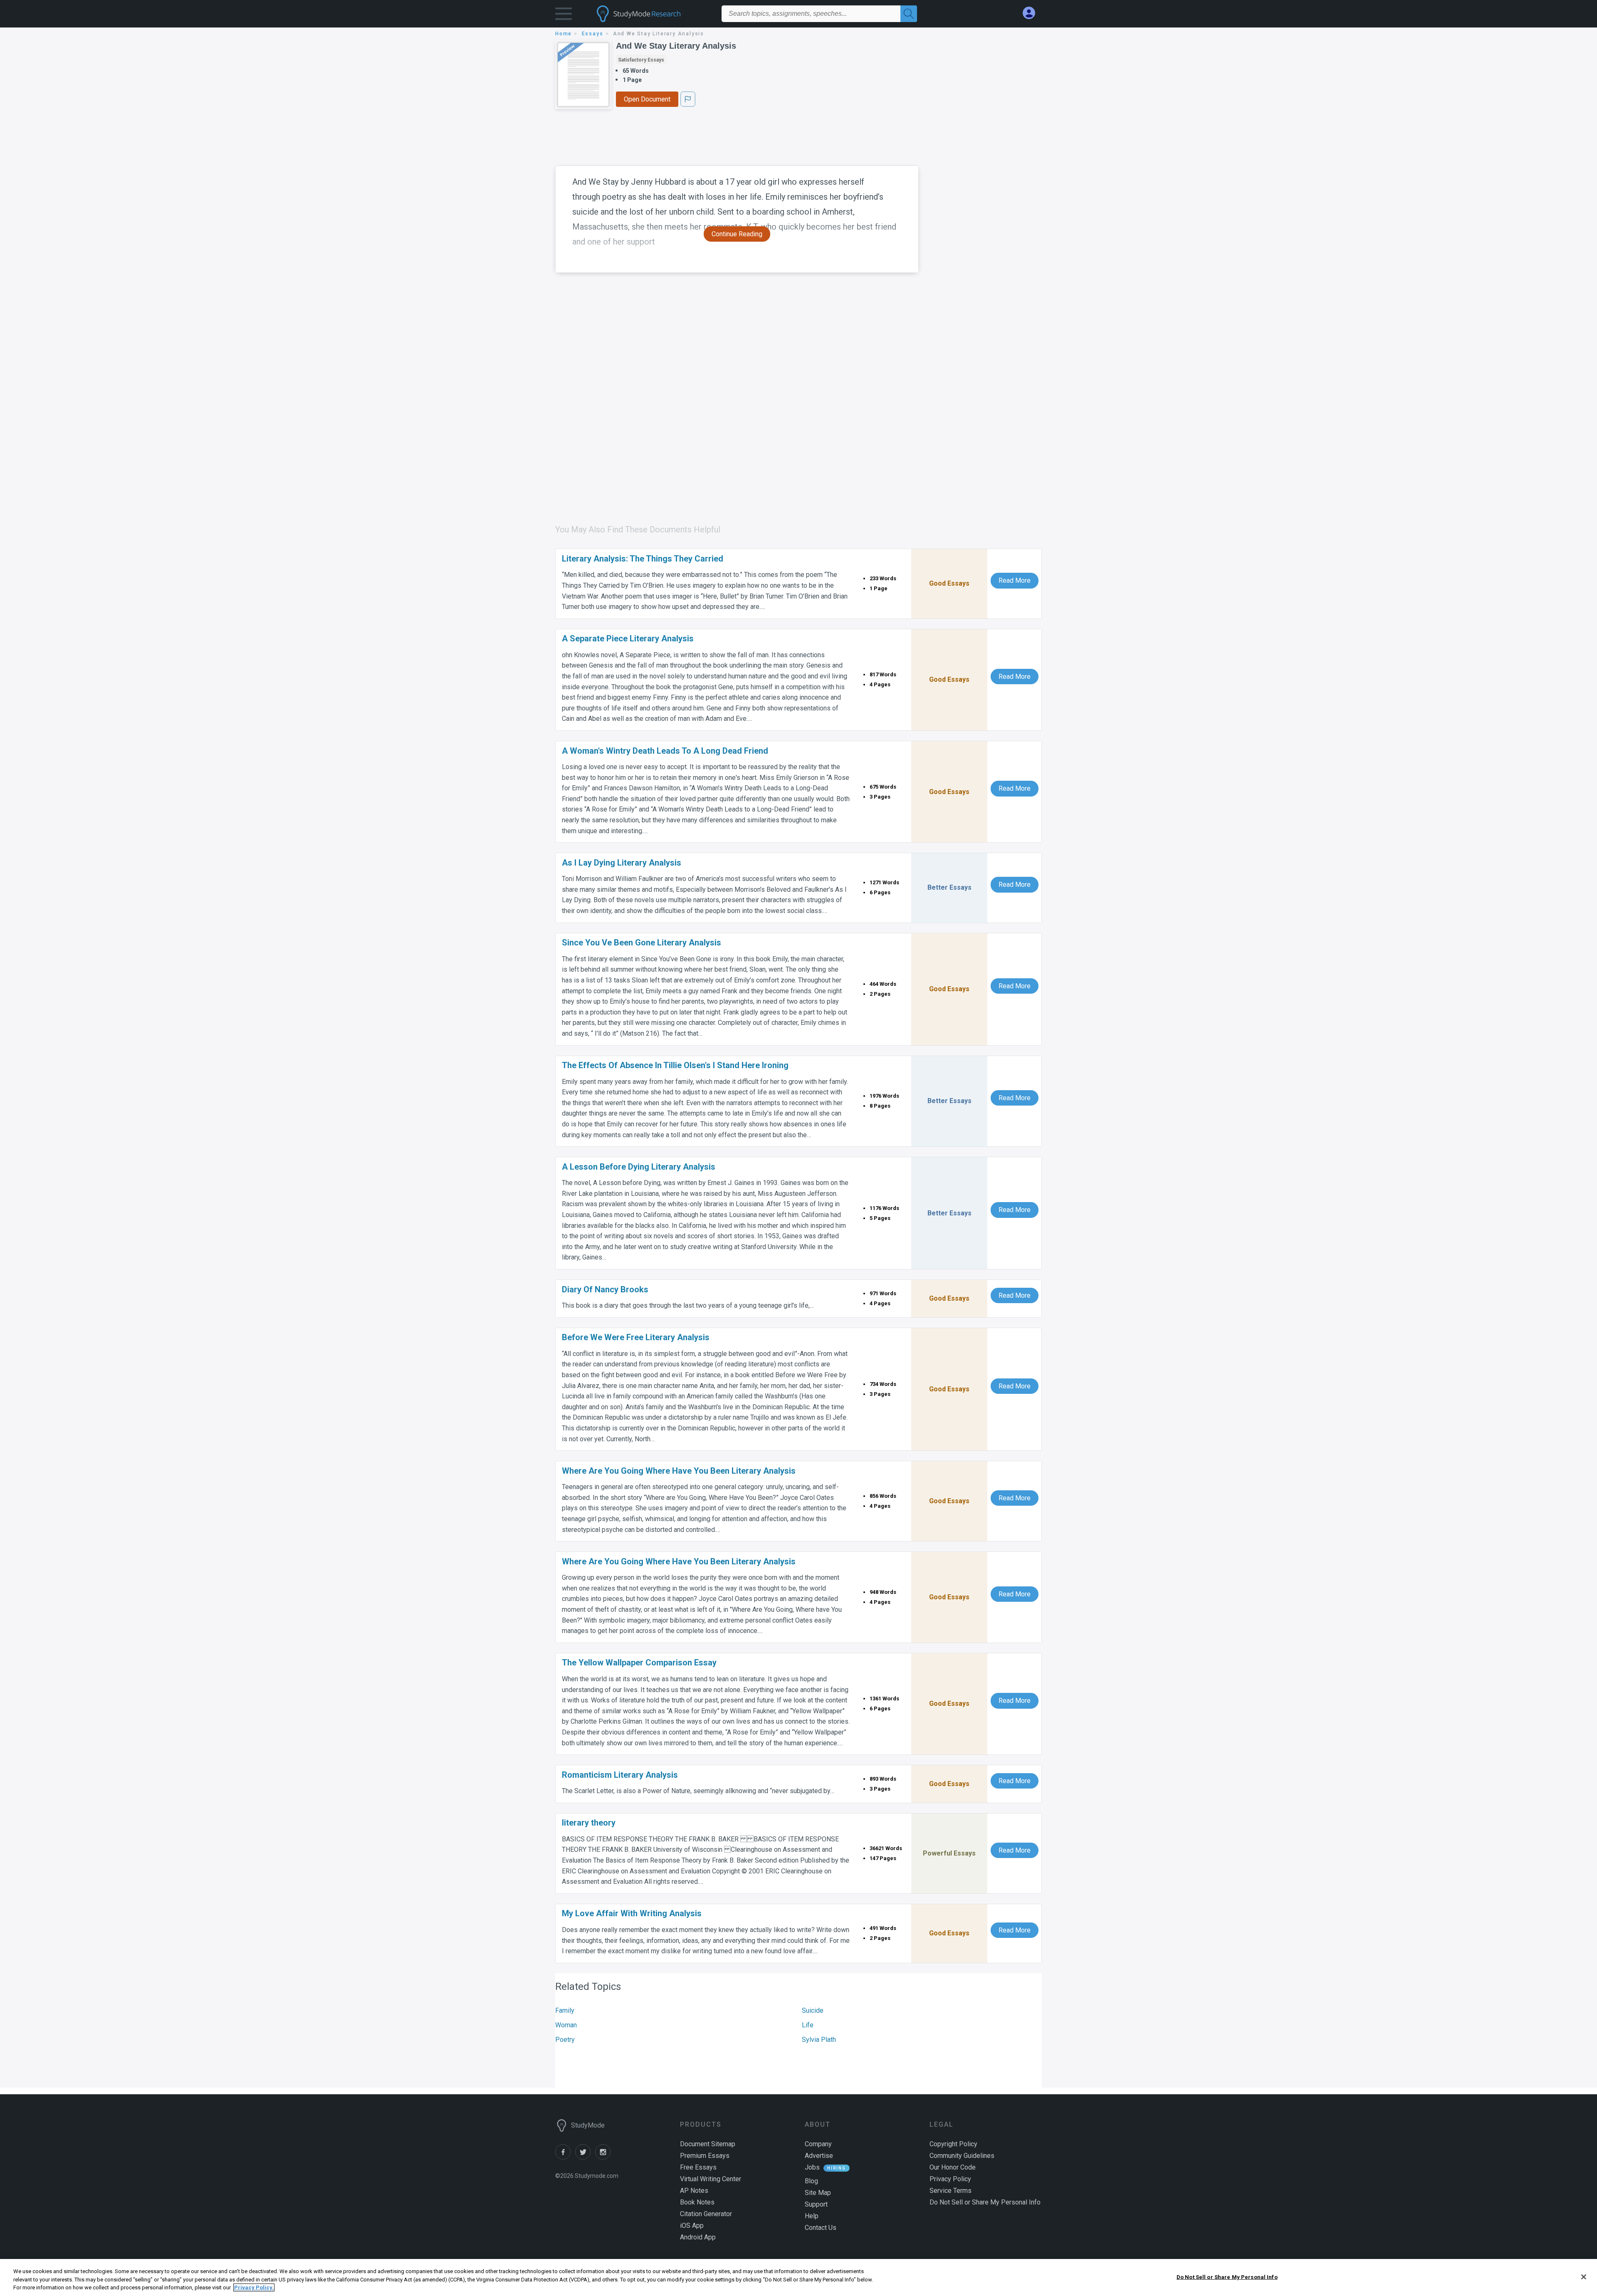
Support (816, 2204)
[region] (798, 2277)
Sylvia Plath (819, 2040)
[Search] (909, 14)
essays (593, 34)
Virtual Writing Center (711, 2179)
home (564, 34)
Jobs (812, 2167)
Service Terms (951, 2191)
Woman (566, 2025)
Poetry (565, 2040)
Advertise (819, 2156)
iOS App (692, 2225)
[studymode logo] (653, 14)
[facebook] (565, 2157)
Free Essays (698, 2167)
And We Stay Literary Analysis (676, 46)
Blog (811, 2181)
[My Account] (1032, 13)
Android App (698, 2237)
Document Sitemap (708, 2144)
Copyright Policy (953, 2144)
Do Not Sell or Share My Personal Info (1227, 2277)
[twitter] (585, 2157)
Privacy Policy (950, 2179)
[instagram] (604, 2157)
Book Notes (697, 2202)
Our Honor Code (953, 2167)
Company (818, 2144)
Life (808, 2025)
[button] (564, 16)
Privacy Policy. (254, 2287)
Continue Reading (737, 234)
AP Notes (694, 2191)
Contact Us (821, 2228)
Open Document (647, 99)
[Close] (1584, 2277)
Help (812, 2216)
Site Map (818, 2193)
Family (565, 2010)
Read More (1015, 580)
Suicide (813, 2010)
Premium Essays (705, 2156)
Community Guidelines (962, 2156)
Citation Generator (706, 2214)
